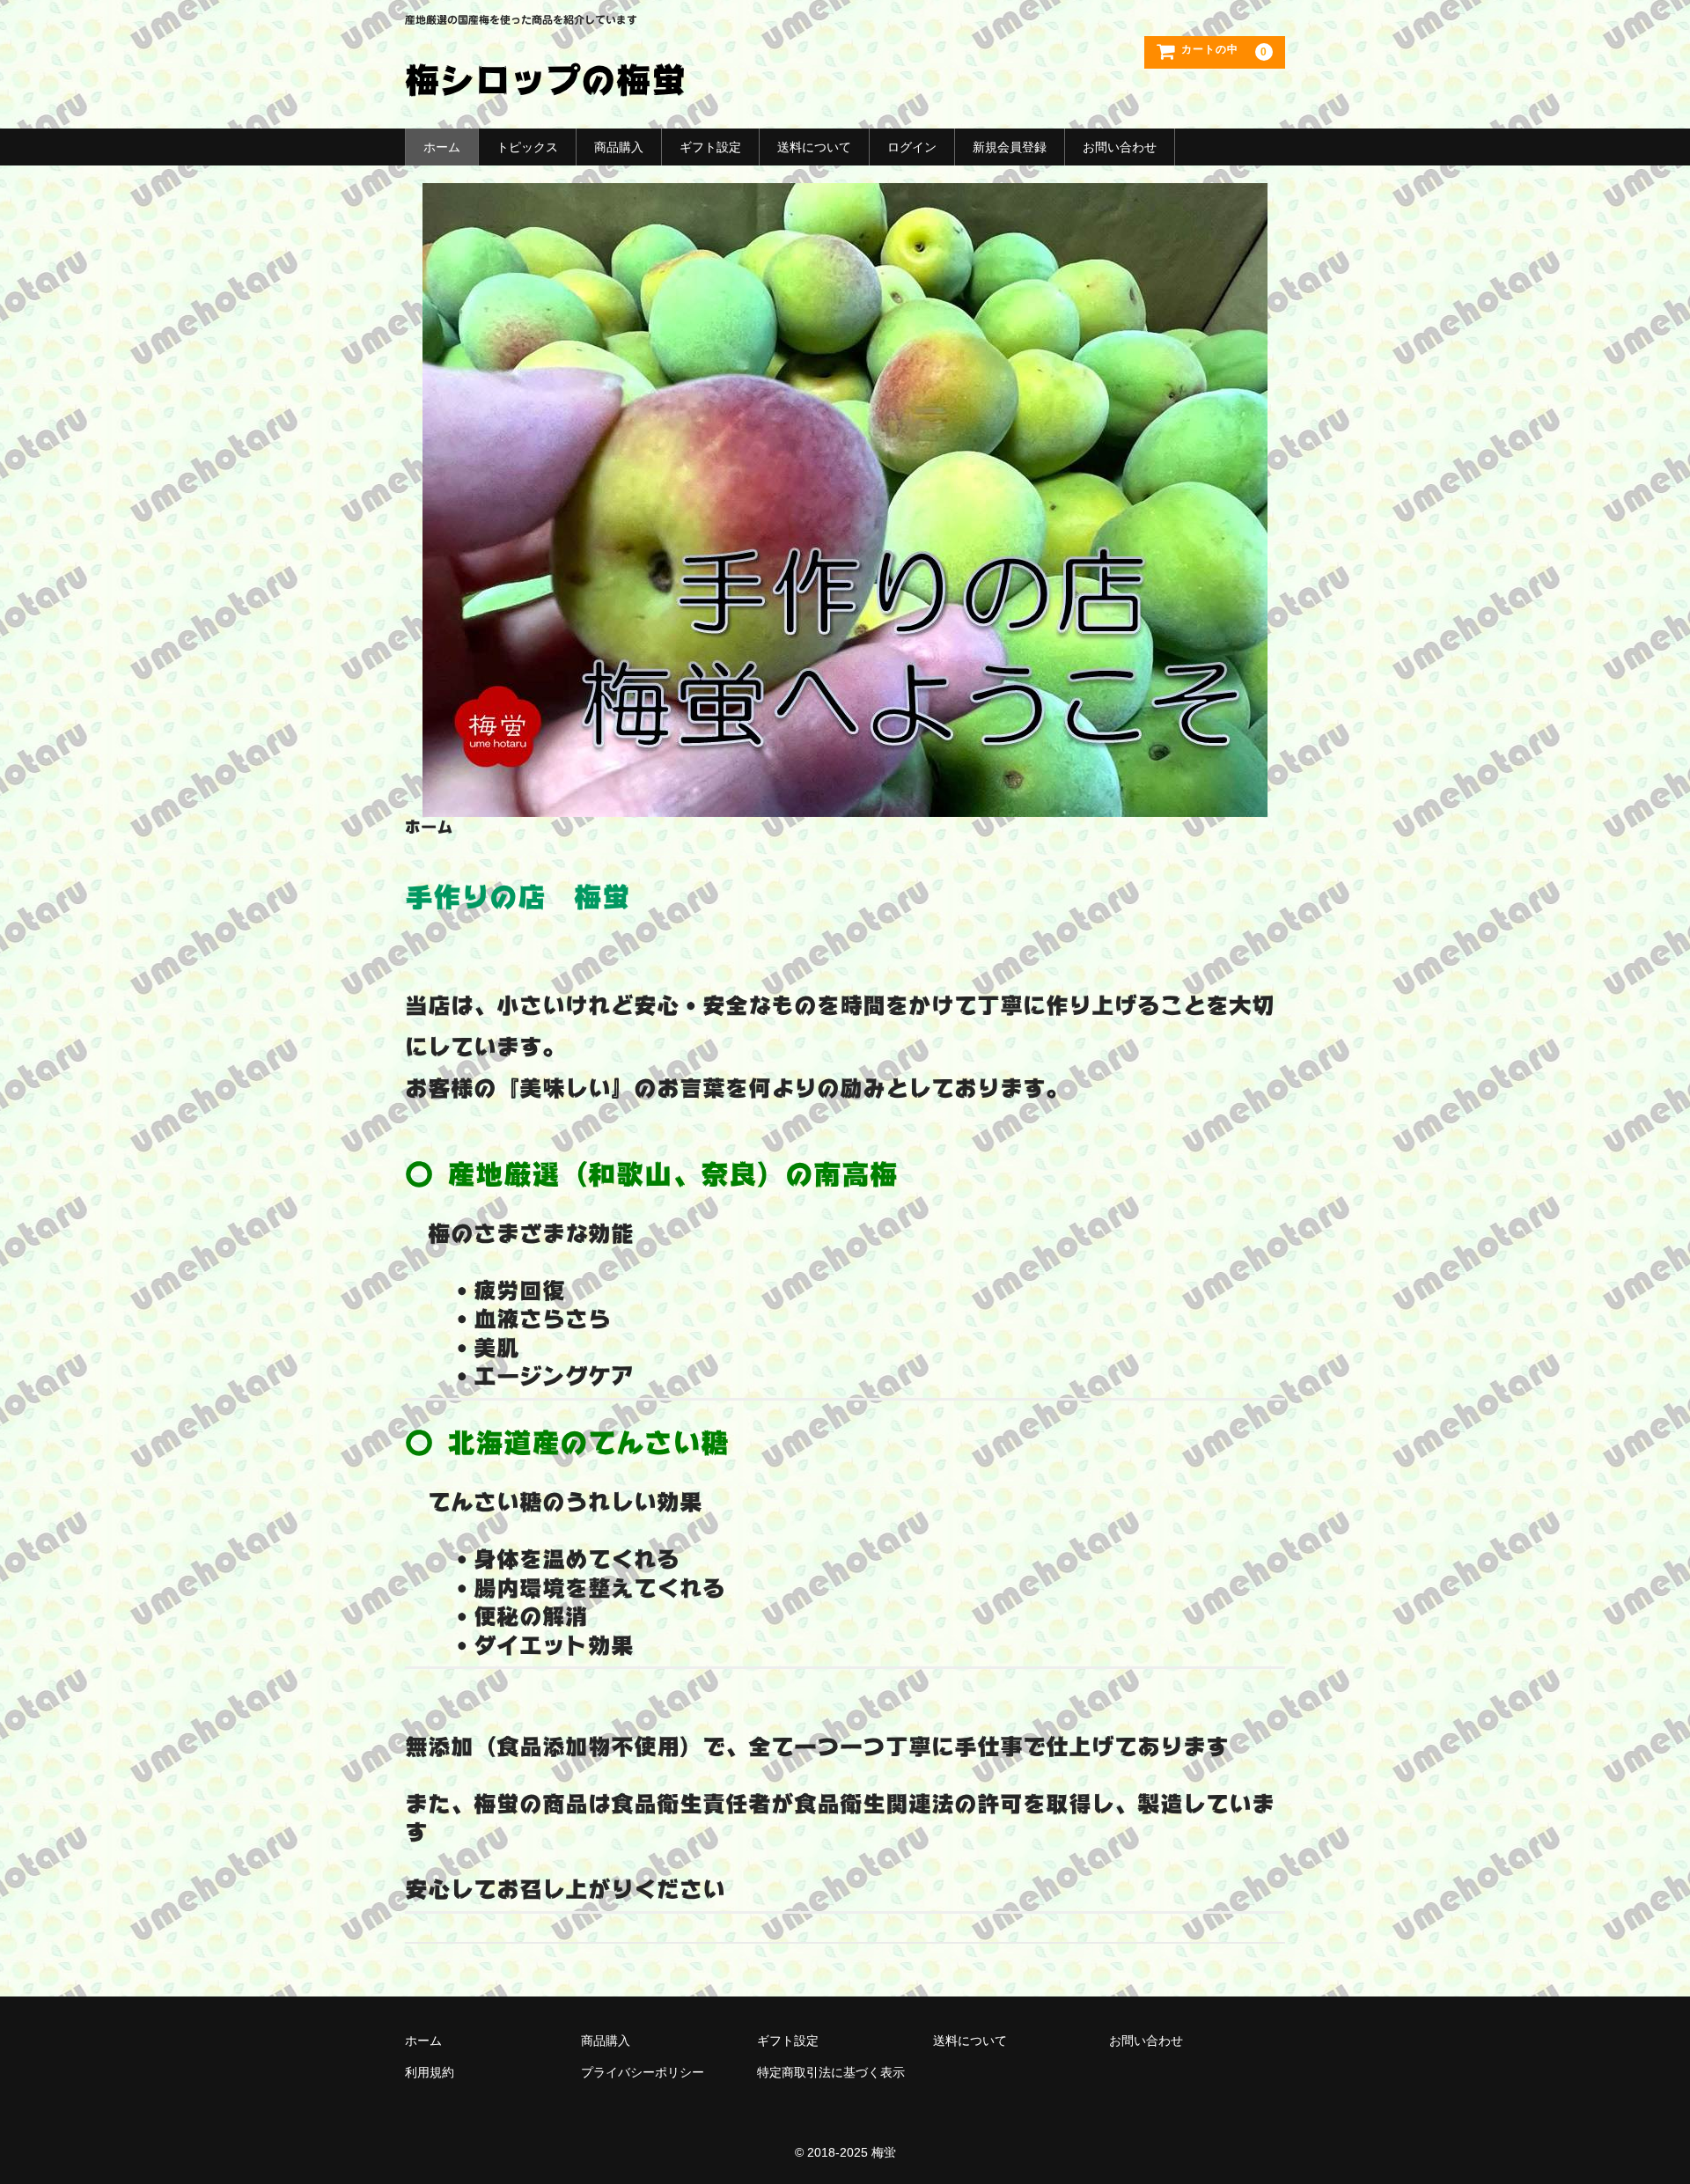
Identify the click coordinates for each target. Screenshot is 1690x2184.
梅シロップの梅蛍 (546, 80)
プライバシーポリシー (643, 2072)
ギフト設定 (710, 147)
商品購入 (619, 147)
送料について (814, 147)
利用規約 (430, 2072)
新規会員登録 (1010, 147)
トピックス (527, 147)
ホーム (442, 147)
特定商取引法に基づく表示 (831, 2072)
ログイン (912, 147)
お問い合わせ (1120, 147)
